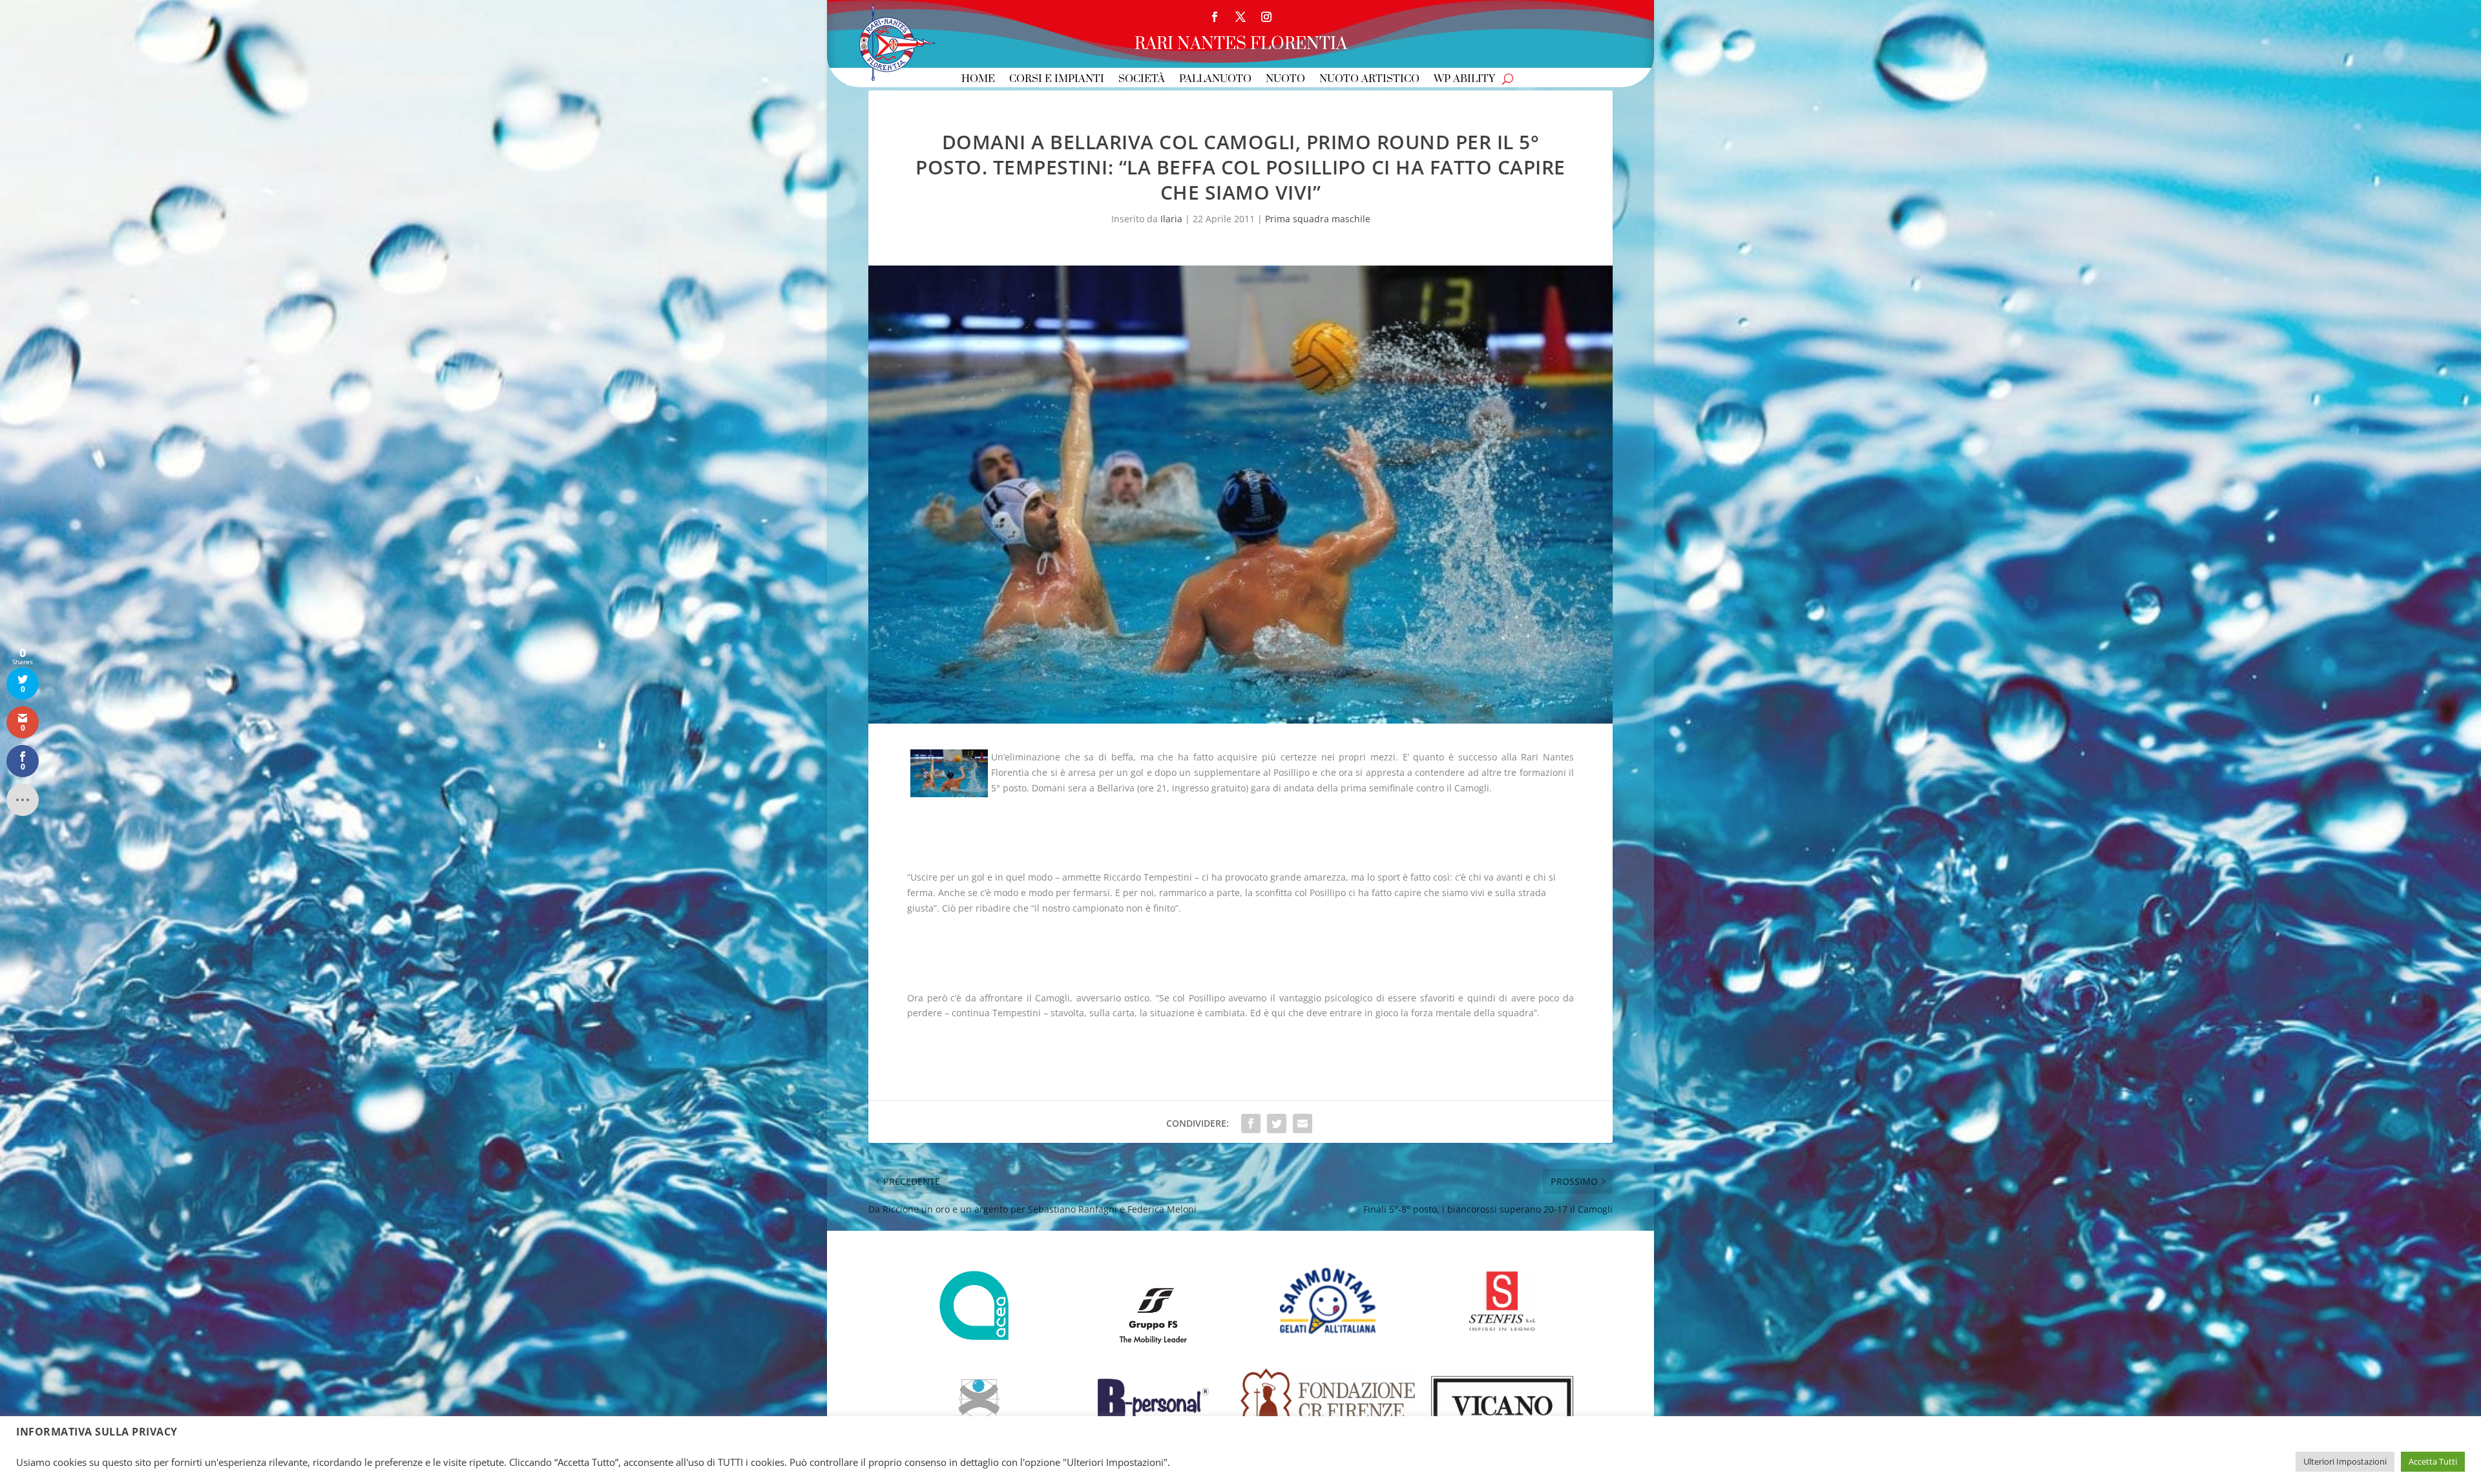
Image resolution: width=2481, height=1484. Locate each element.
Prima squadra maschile (1318, 219)
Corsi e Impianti (1057, 80)
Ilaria (1171, 219)
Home (978, 80)
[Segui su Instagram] (1266, 17)
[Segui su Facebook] (1215, 17)
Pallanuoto (1215, 80)
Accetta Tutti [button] (2433, 1461)
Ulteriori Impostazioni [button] (2345, 1461)
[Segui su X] (1240, 17)
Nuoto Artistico (1369, 80)
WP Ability (1464, 80)
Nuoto (1285, 80)
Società (1142, 80)
